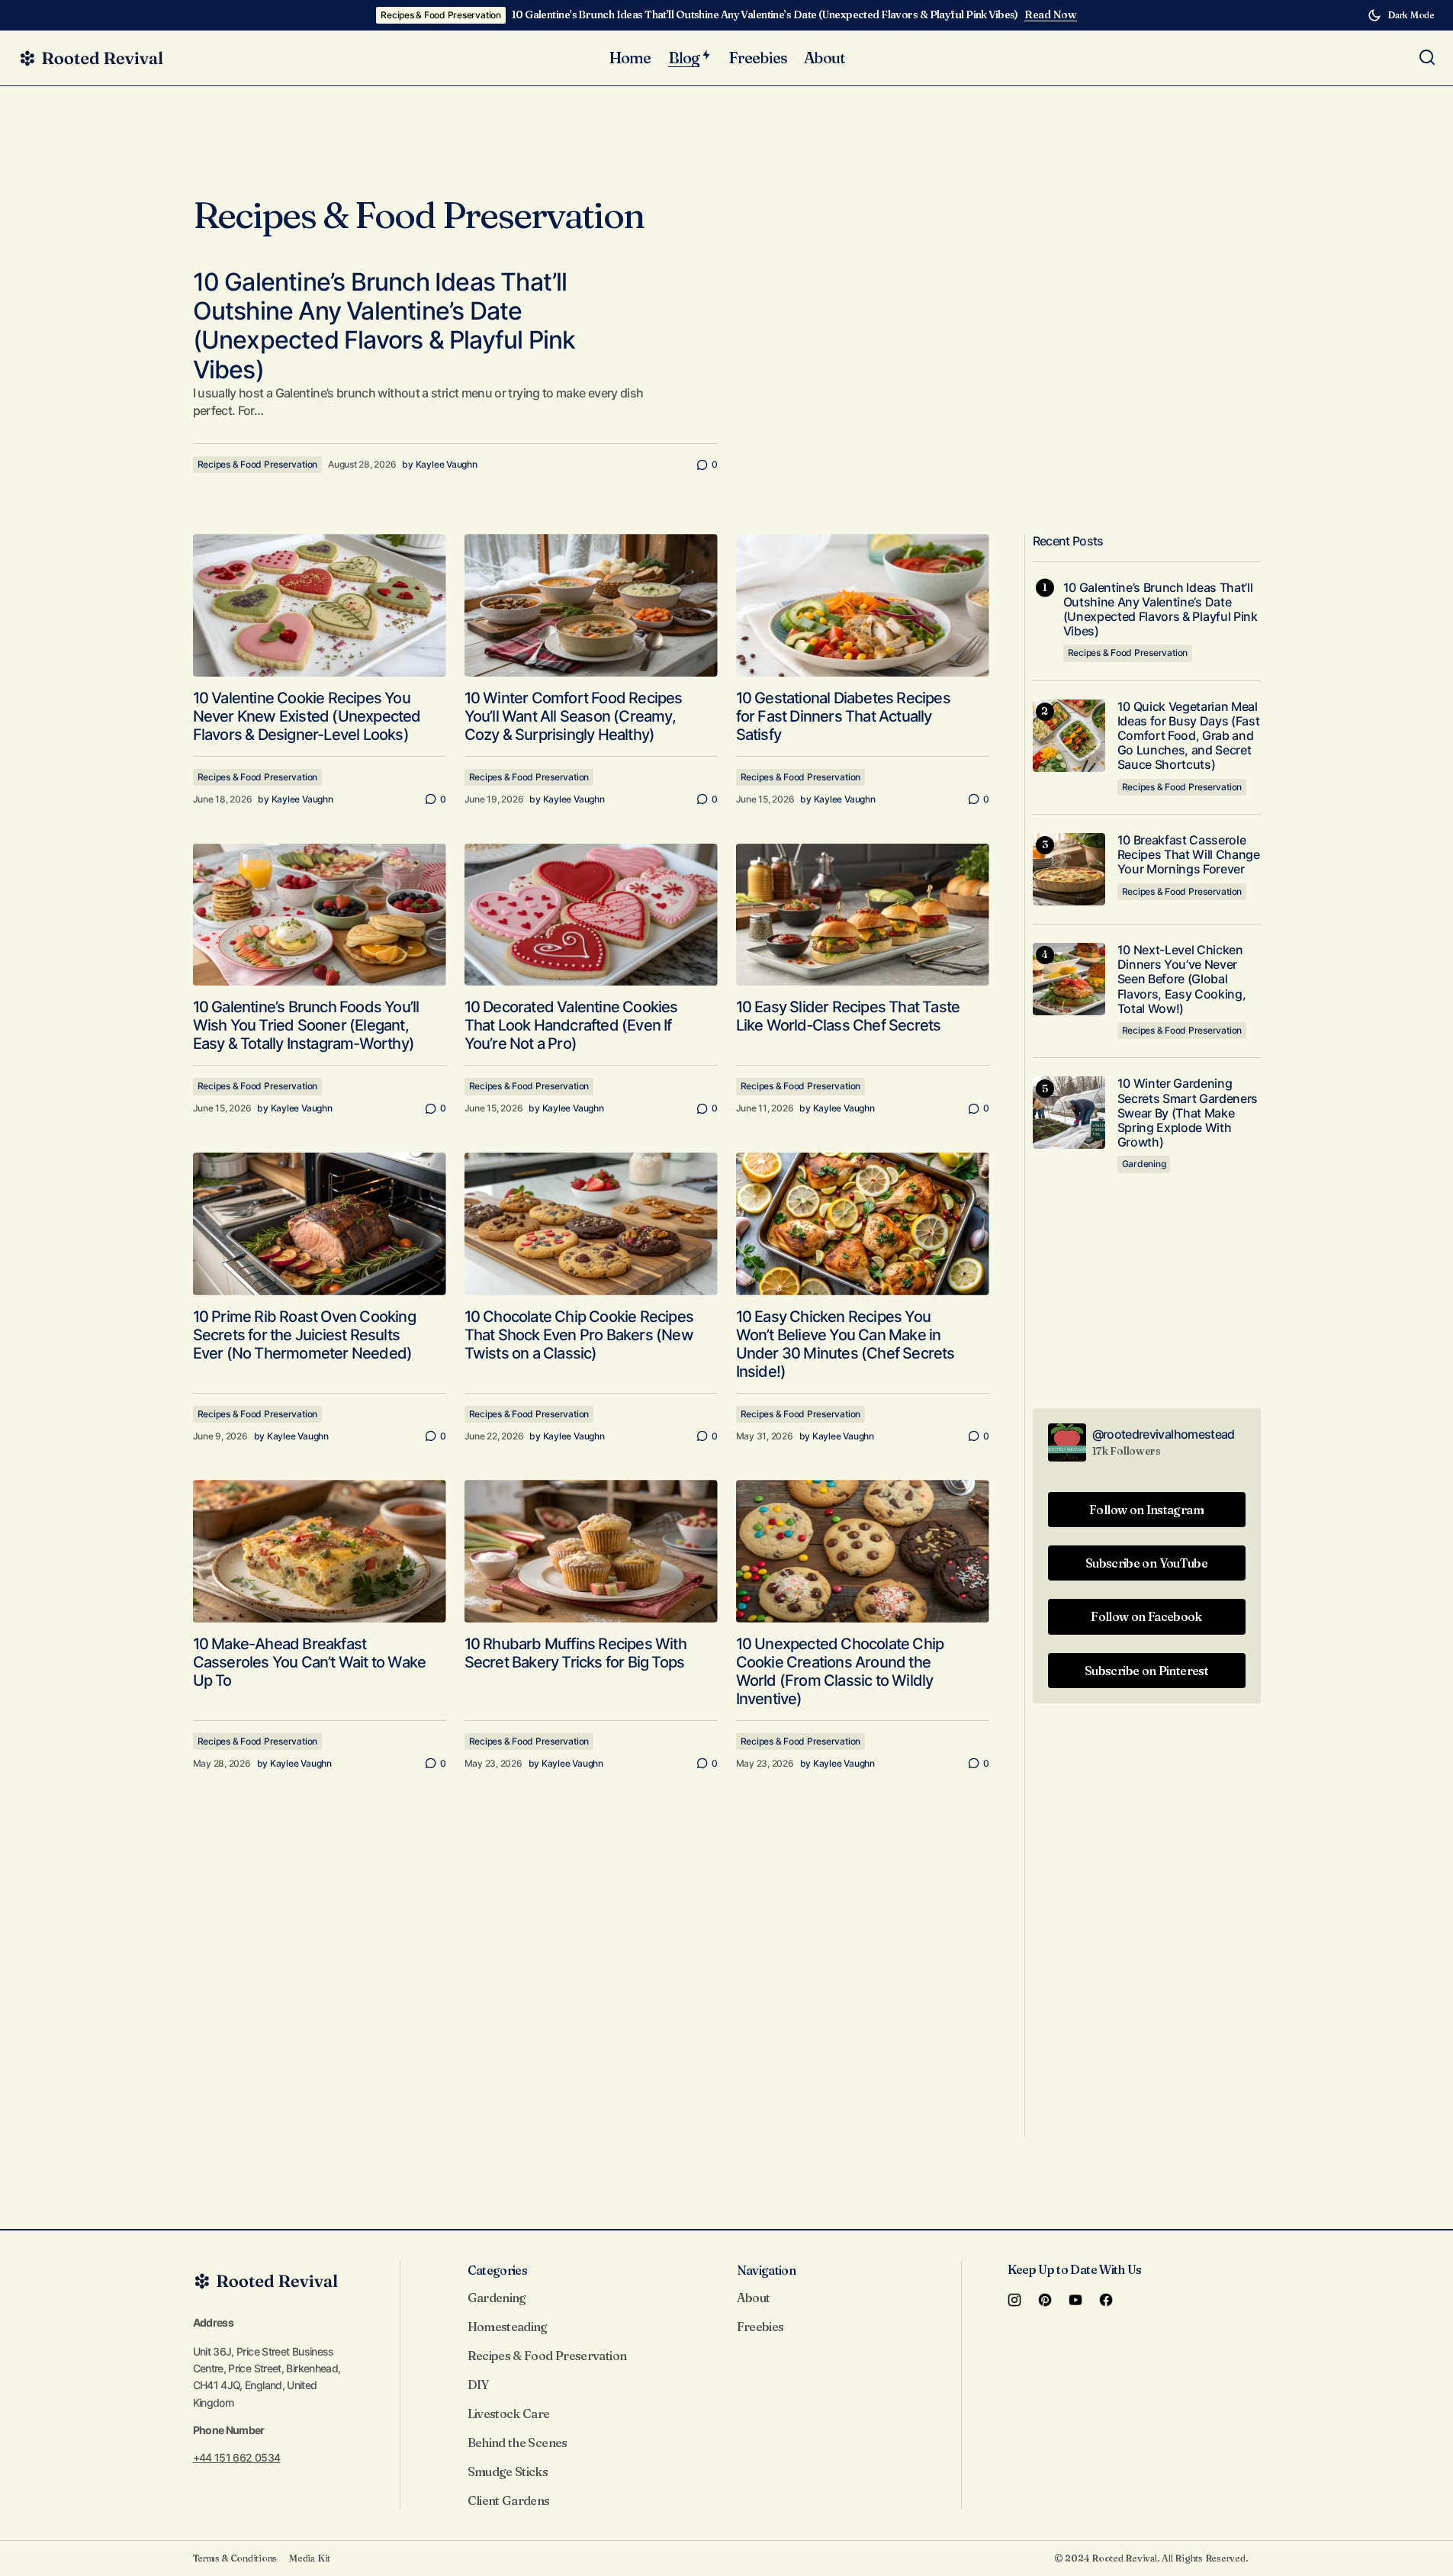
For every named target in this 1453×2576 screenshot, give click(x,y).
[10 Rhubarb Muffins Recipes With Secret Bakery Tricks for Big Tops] (591, 1551)
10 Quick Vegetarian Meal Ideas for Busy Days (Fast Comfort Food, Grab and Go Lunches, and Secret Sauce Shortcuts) (1189, 736)
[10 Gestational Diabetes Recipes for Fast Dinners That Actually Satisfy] (863, 605)
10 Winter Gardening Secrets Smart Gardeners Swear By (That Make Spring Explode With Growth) (1188, 1113)
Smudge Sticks (508, 2471)
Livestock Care (509, 2414)
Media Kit (310, 2558)
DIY (478, 2385)
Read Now (1051, 15)
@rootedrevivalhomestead (1164, 1434)
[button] (1401, 15)
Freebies (760, 2327)
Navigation (767, 2270)
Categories (498, 2270)
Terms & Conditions (235, 2558)
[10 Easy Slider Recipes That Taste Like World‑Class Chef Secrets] (863, 915)
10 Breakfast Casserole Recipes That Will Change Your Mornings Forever (1189, 855)
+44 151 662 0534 (237, 2457)
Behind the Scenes (518, 2443)
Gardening (1144, 1164)
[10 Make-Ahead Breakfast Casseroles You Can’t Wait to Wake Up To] (320, 1551)
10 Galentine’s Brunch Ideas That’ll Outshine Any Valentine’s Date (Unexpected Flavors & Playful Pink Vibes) (765, 15)
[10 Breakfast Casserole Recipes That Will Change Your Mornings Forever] (1069, 869)
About (754, 2298)
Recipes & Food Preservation (441, 15)
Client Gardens (509, 2500)
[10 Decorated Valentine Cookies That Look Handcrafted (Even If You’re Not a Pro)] (591, 915)
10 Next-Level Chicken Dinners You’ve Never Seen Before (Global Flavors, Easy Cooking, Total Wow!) (1182, 979)
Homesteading (508, 2327)
